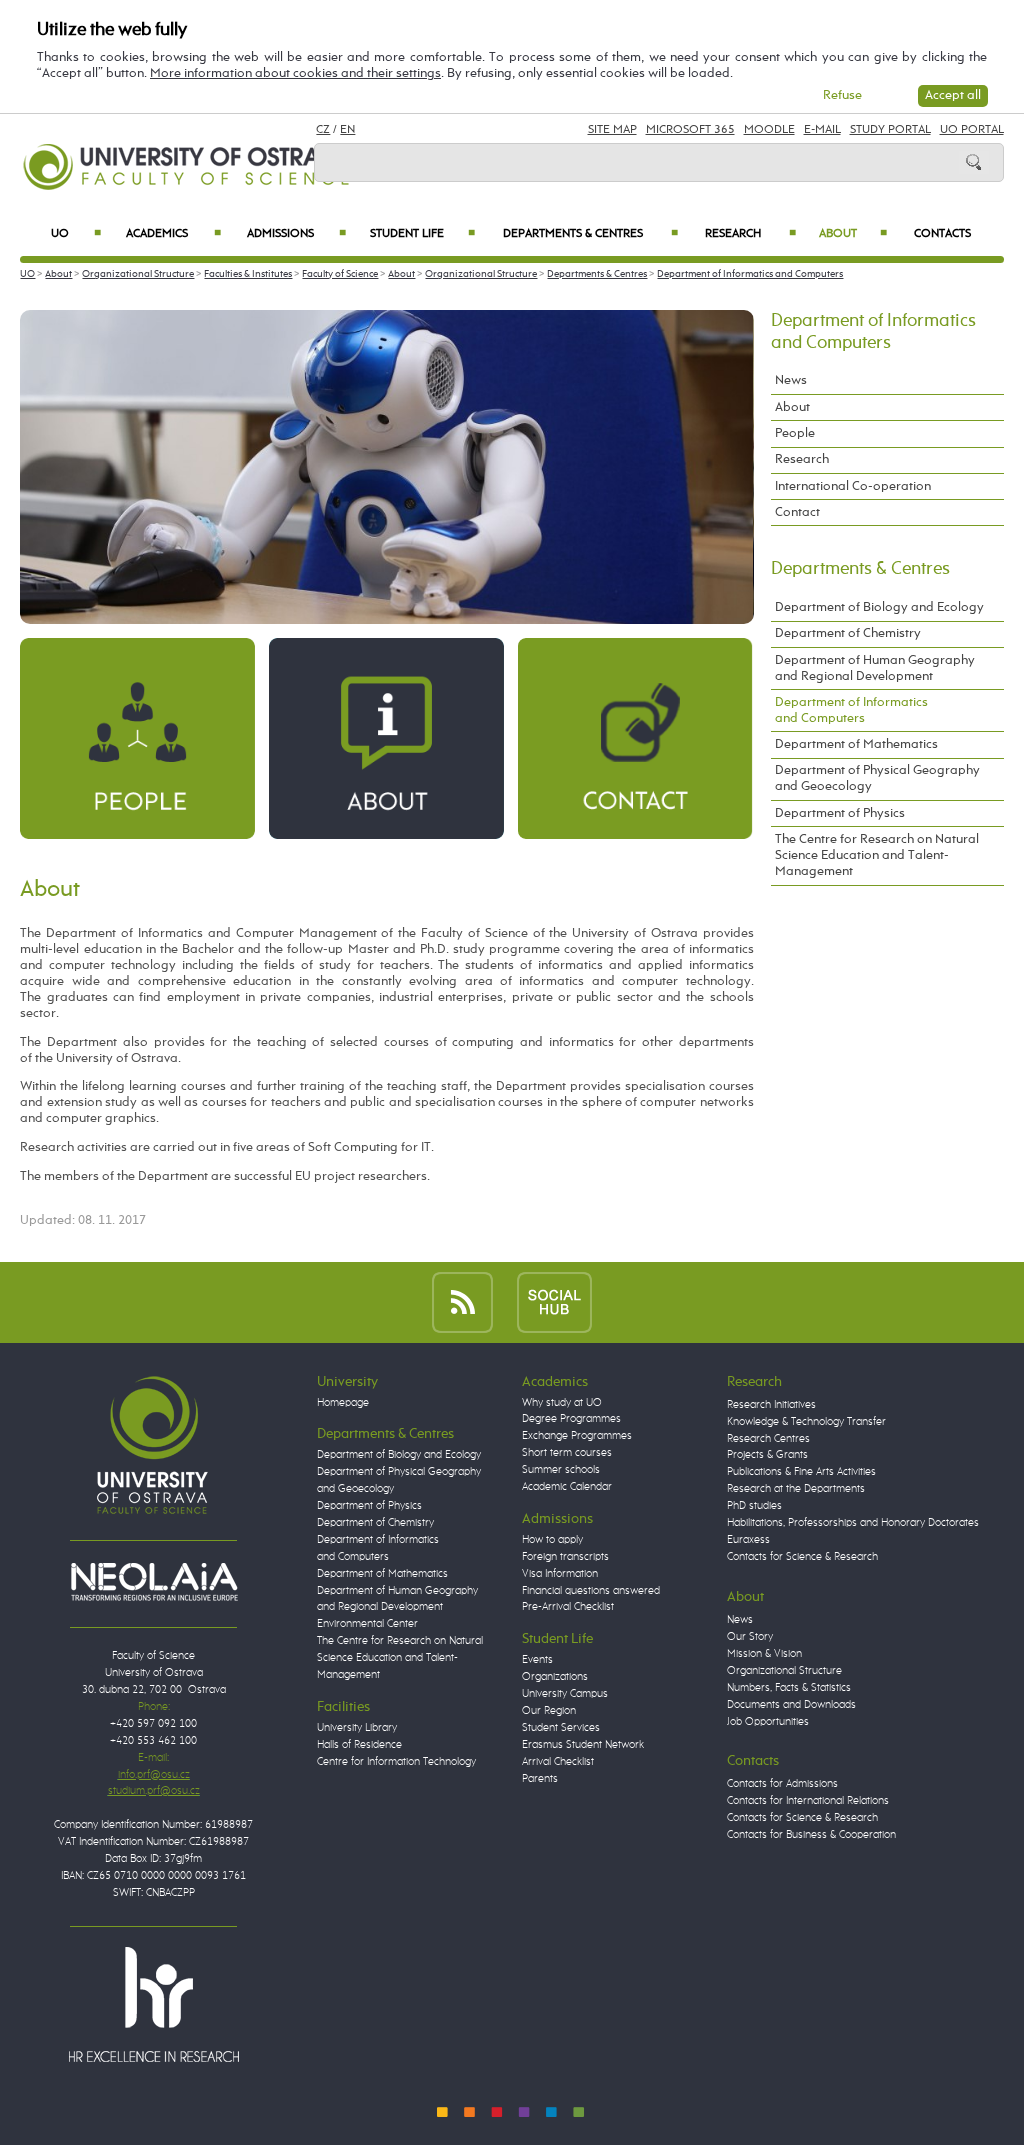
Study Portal (890, 130)
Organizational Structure (138, 274)
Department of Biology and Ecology (879, 607)
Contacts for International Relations (808, 1801)
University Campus (565, 1694)
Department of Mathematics (856, 744)
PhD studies (754, 1506)
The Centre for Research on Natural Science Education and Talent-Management (877, 855)
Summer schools (561, 1470)
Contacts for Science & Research (802, 1557)
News (791, 380)
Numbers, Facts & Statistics (789, 1688)
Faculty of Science (340, 274)
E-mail (822, 130)
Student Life (422, 234)
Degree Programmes (571, 1419)
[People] (137, 737)
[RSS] (462, 1302)
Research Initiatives (771, 1405)
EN (347, 130)
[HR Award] (154, 2004)
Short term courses (567, 1453)
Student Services (561, 1728)
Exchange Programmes (577, 1436)
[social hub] (554, 1302)
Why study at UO (562, 1403)
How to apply (552, 1540)
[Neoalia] (154, 1582)
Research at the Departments (796, 1489)
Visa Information (560, 1574)
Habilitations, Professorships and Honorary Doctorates (853, 1523)
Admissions (296, 234)
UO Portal (972, 130)
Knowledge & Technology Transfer (806, 1422)
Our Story (750, 1637)
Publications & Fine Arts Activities (801, 1472)
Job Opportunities (768, 1722)
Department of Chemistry (848, 633)
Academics (173, 234)
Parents (540, 1779)
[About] (386, 737)
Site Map (612, 130)
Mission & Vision (764, 1654)
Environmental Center (367, 1624)
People (795, 433)
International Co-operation (853, 486)
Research (750, 234)
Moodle (769, 130)
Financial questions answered (591, 1591)
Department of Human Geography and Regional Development (875, 668)
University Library (357, 1728)
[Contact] (635, 737)
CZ (323, 130)
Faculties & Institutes (248, 274)
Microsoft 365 (690, 130)
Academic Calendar (567, 1487)
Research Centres (768, 1439)
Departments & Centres (590, 234)
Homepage (343, 1403)
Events (537, 1660)
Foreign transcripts (565, 1557)
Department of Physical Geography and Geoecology (877, 778)
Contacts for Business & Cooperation (811, 1835)
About (853, 234)
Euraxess (748, 1540)
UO (75, 234)
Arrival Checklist (558, 1762)
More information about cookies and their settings (295, 73)
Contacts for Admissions (782, 1784)
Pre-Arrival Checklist (568, 1607)
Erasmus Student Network (583, 1745)
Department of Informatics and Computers (750, 274)
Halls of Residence (359, 1745)
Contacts (942, 234)
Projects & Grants (767, 1455)
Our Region (549, 1711)
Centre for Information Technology (396, 1762)
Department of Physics (840, 813)
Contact (797, 512)
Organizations (555, 1677)
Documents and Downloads (791, 1705)
